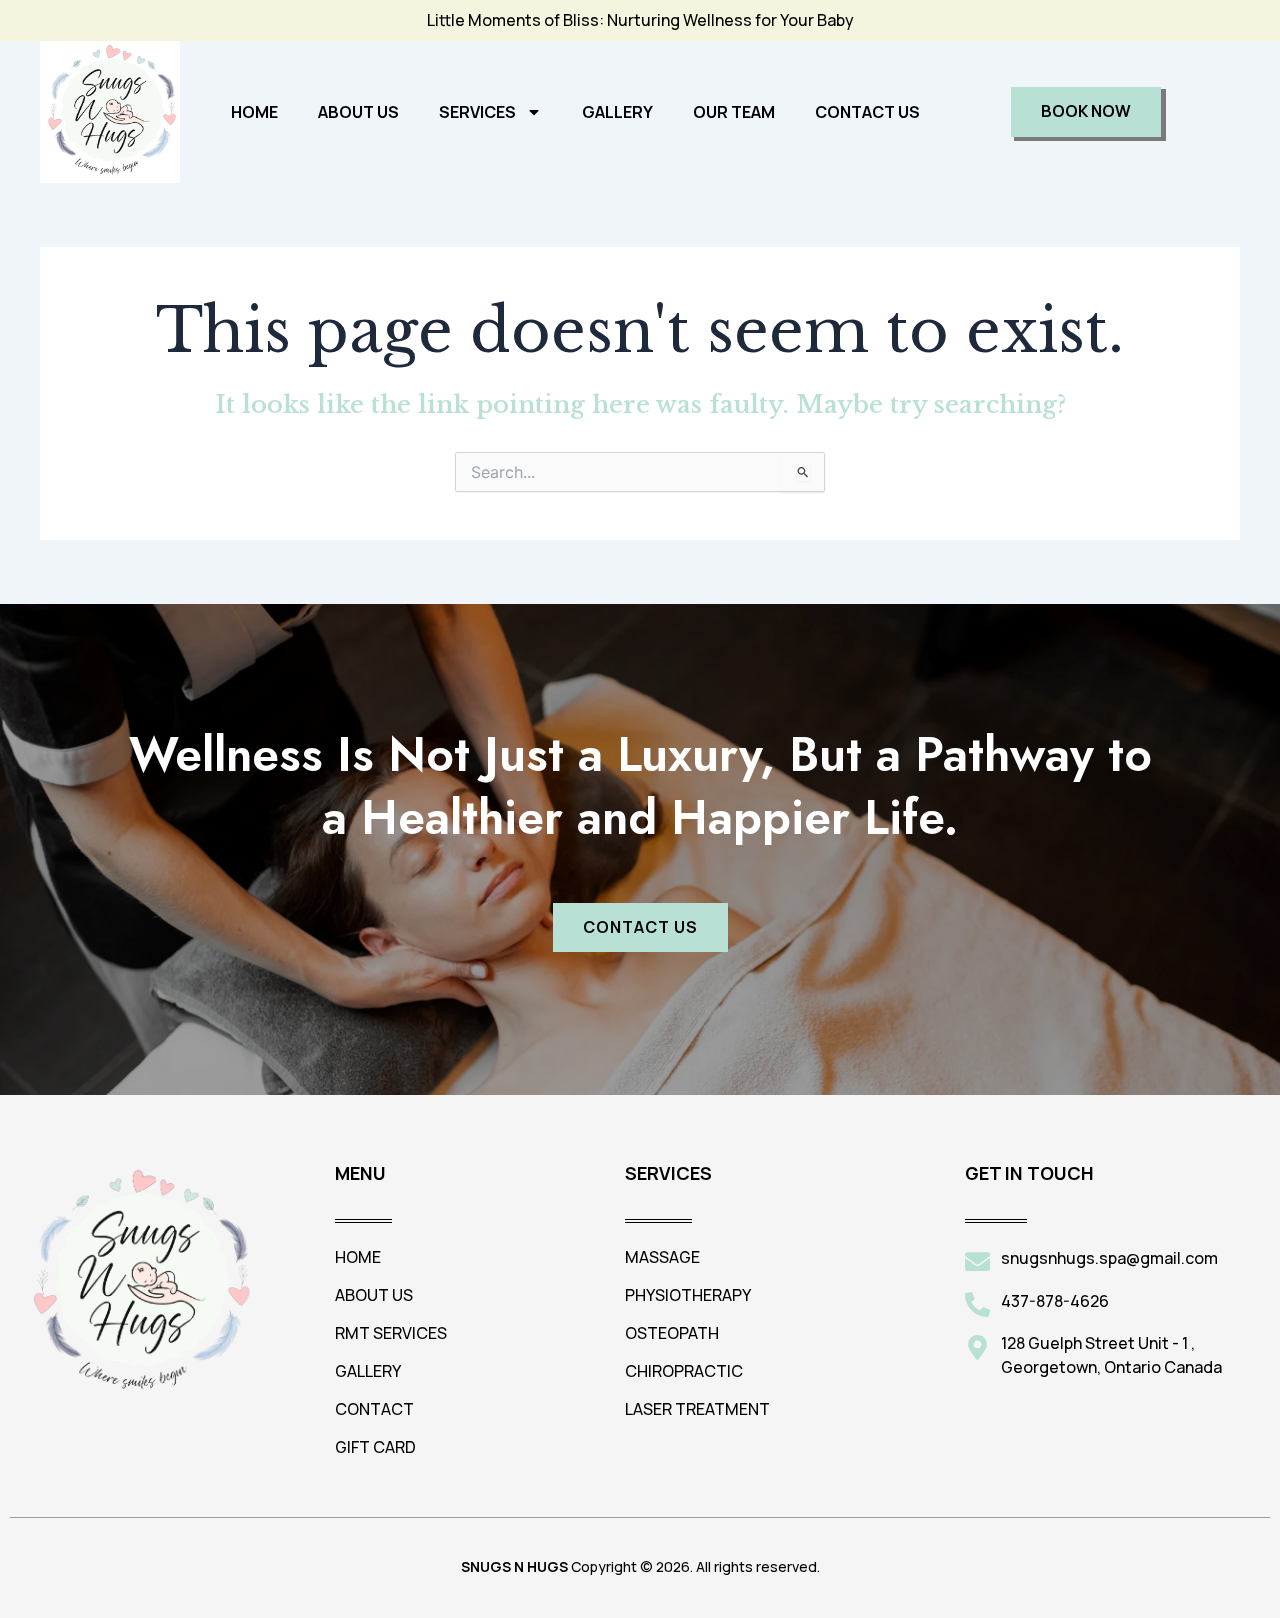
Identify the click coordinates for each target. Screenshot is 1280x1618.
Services (477, 112)
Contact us (867, 112)
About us (358, 112)
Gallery (617, 112)
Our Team (734, 112)
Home (254, 112)
